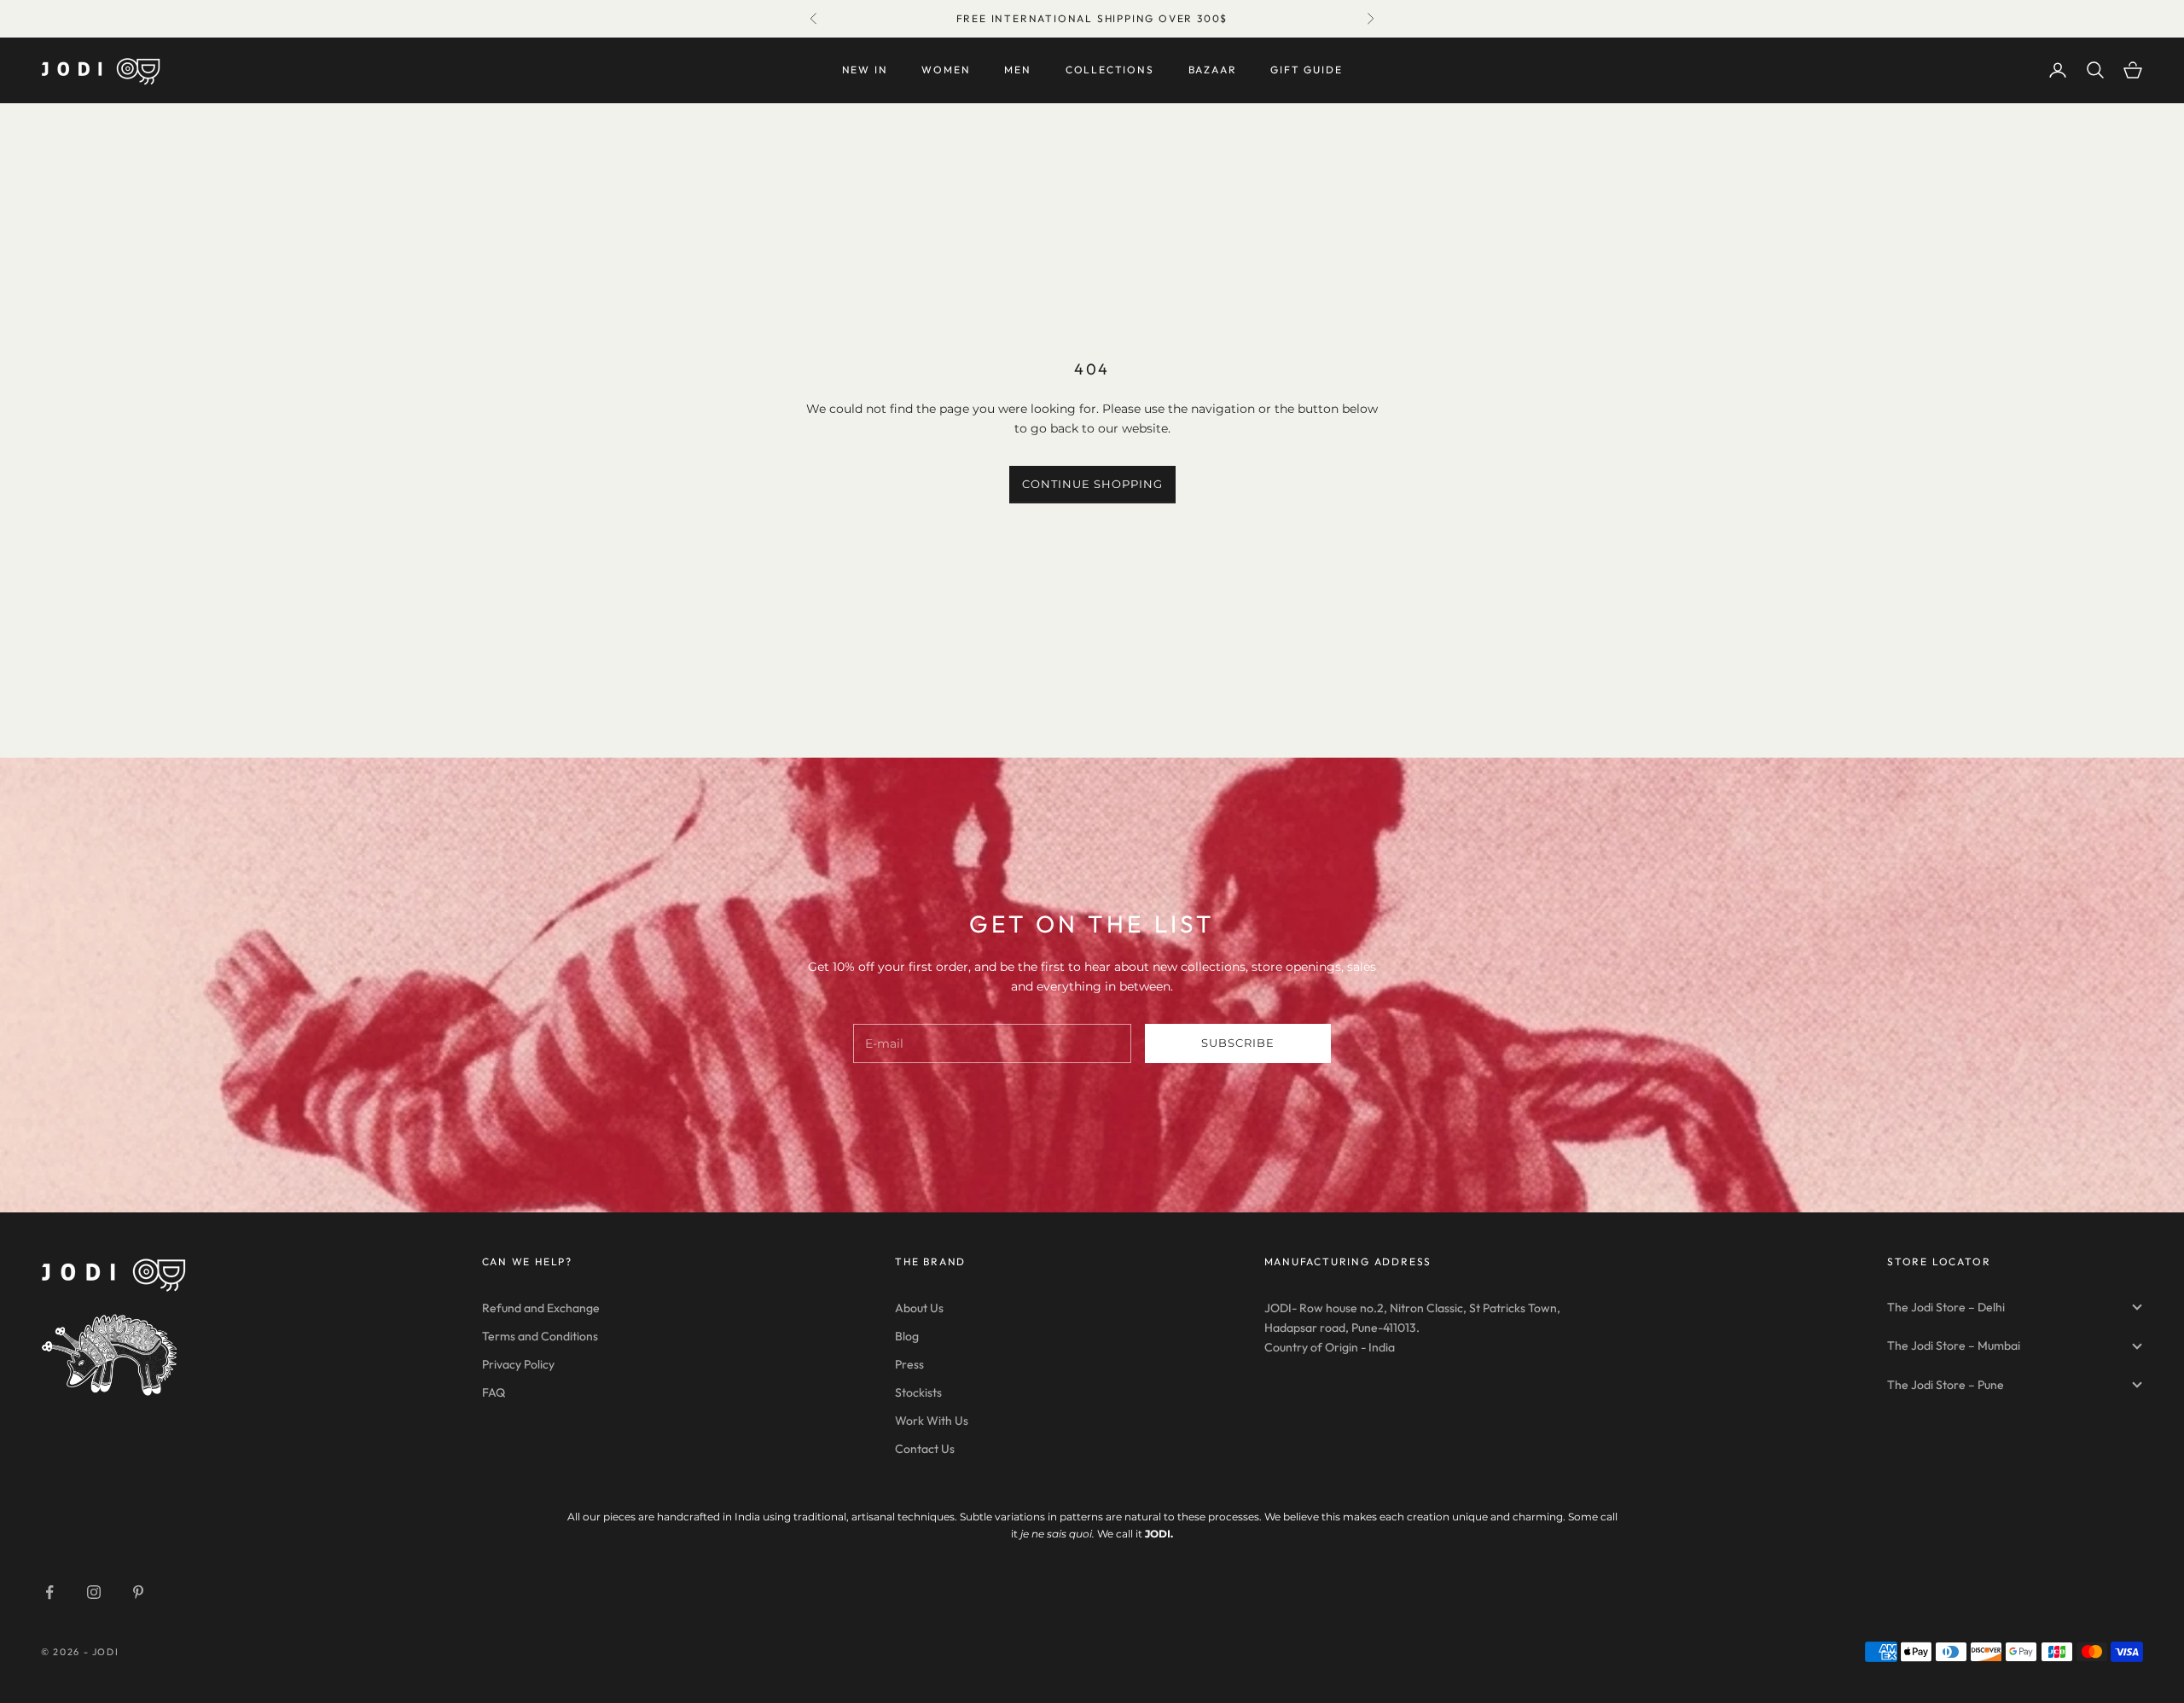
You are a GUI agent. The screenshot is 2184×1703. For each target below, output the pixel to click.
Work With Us (932, 1421)
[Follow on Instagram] (94, 1592)
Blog (907, 1336)
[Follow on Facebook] (49, 1592)
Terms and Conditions (540, 1336)
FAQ (494, 1392)
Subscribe (1238, 1043)
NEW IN (865, 70)
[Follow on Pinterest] (138, 1592)
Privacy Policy (518, 1364)
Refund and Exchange (541, 1308)
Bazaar (1213, 70)
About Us (919, 1308)
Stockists (918, 1392)
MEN (1017, 70)
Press (909, 1364)
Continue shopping (1092, 484)
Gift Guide (1306, 70)
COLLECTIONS (1110, 70)
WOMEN (946, 70)
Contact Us (925, 1449)
